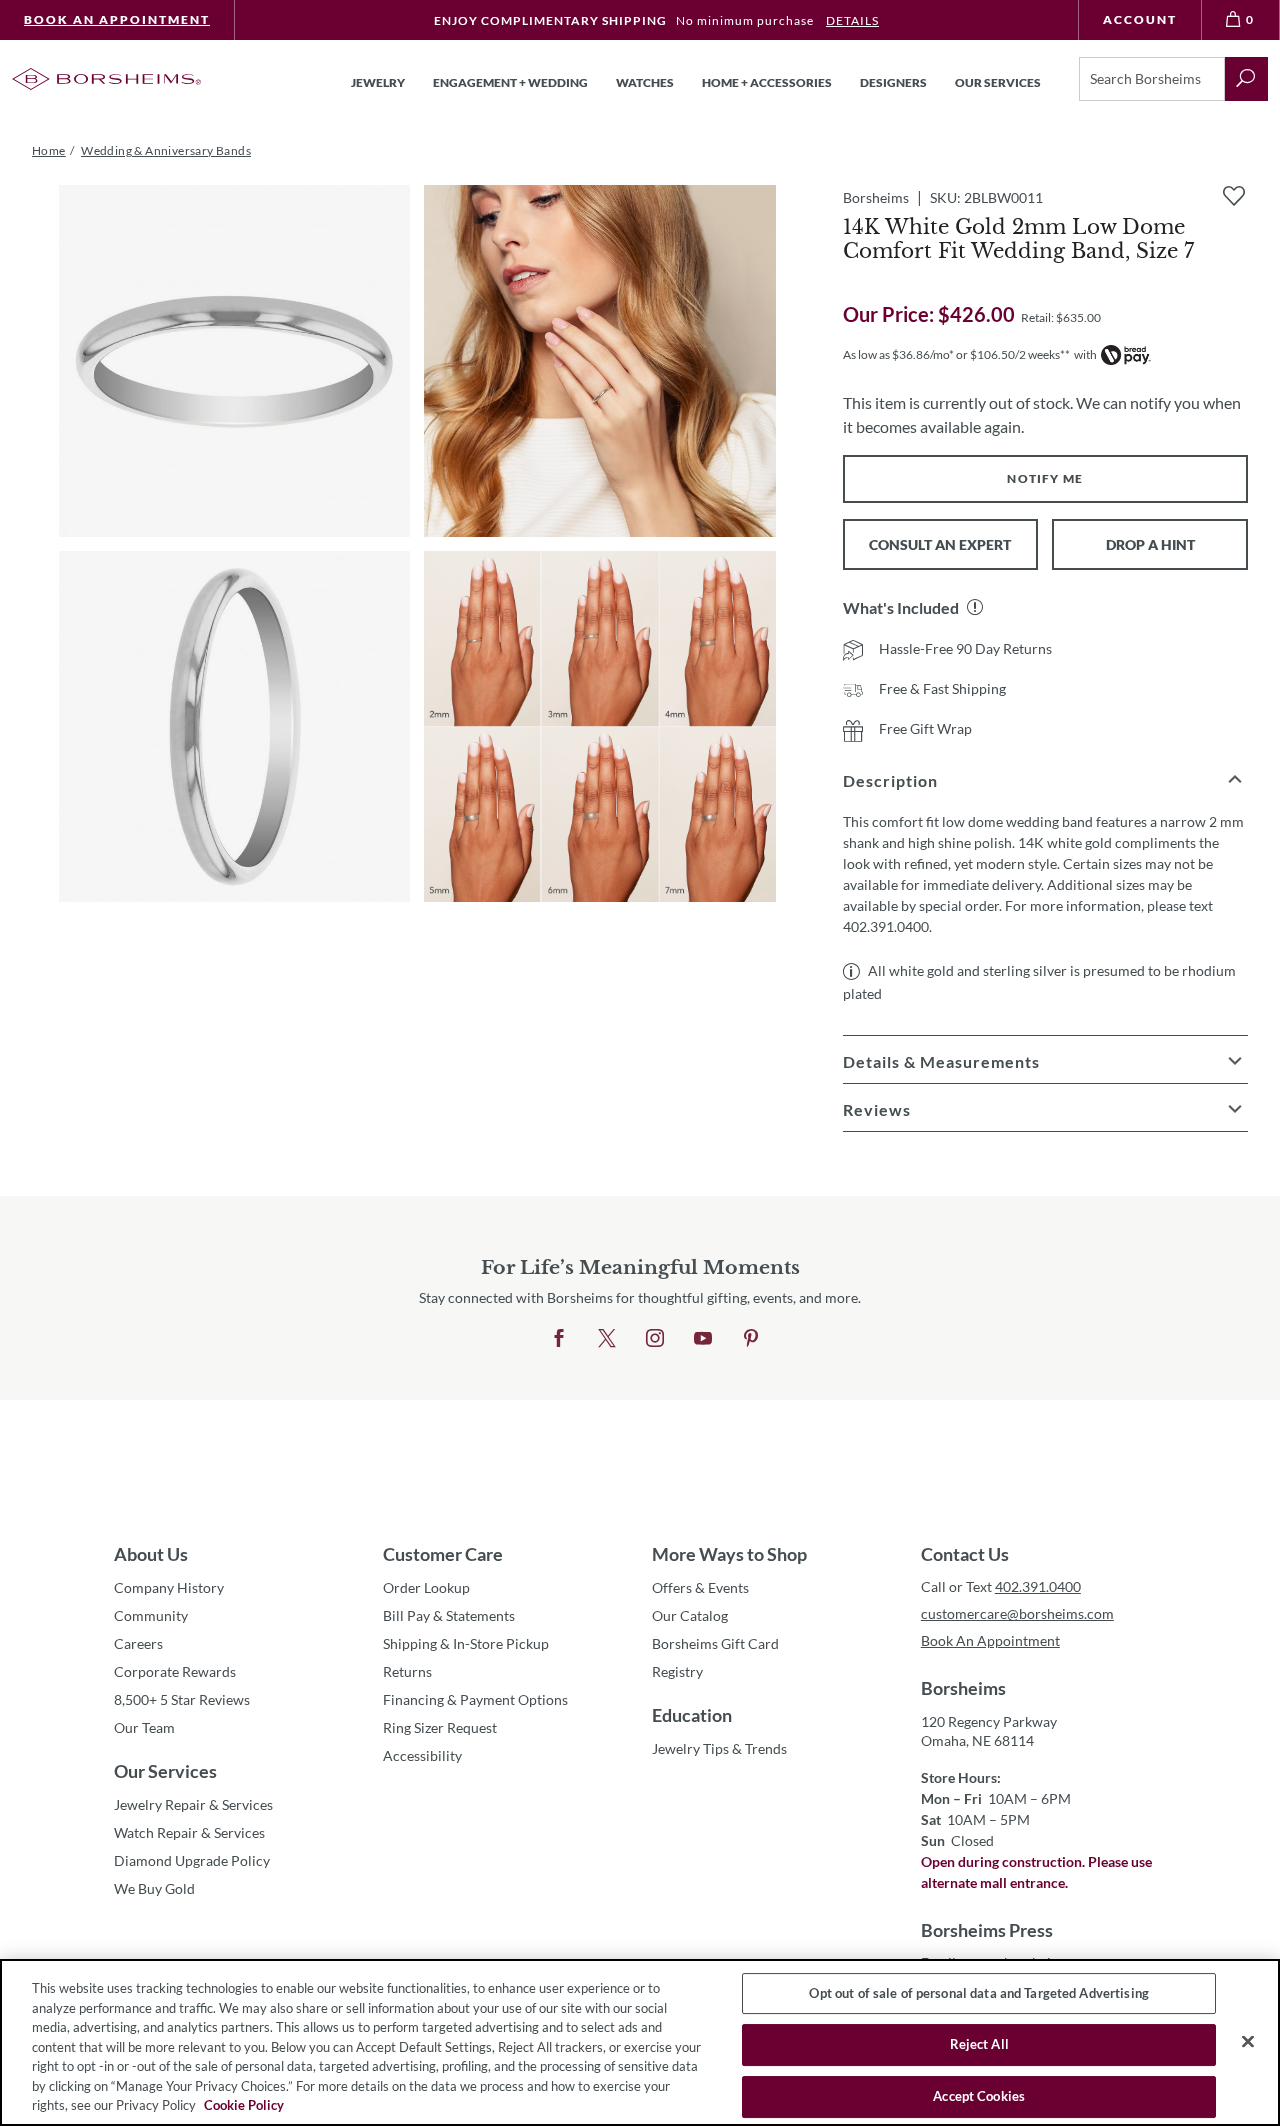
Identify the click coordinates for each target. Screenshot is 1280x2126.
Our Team (144, 1727)
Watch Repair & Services (189, 1832)
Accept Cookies (979, 2096)
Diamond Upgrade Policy (192, 1860)
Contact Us (965, 1554)
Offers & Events (700, 1587)
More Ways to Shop (729, 1554)
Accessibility (422, 1755)
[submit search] (1246, 79)
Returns (407, 1671)
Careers (138, 1643)
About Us (151, 1554)
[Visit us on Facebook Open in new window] (559, 1339)
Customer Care (443, 1554)
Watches (645, 82)
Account (1140, 19)
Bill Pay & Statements (449, 1615)
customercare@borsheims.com (1017, 1613)
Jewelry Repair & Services (193, 1804)
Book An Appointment (117, 19)
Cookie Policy (244, 2105)
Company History (169, 1587)
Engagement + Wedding (510, 82)
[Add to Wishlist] (1234, 196)
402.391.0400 (1038, 1586)
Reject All (979, 2044)
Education (692, 1715)
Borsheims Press (987, 1930)
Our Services (165, 1771)
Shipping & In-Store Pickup (466, 1643)
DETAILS (852, 20)
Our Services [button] (998, 82)
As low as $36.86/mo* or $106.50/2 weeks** (956, 354)
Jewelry (378, 82)
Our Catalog (690, 1615)
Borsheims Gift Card (715, 1643)
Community (151, 1615)
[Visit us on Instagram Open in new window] (655, 1339)
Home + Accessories (767, 82)
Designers (893, 82)
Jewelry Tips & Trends (719, 1748)
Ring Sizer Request (440, 1727)
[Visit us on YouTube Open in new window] (703, 1339)
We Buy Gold (154, 1888)
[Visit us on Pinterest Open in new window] (751, 1339)
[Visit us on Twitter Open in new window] (607, 1339)
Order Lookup (426, 1587)
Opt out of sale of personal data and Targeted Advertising (978, 1993)
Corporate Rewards (175, 1671)
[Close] (1248, 2041)
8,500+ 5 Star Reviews (182, 1699)
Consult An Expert (940, 544)
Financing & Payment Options (475, 1699)
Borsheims (963, 1688)
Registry (677, 1671)
